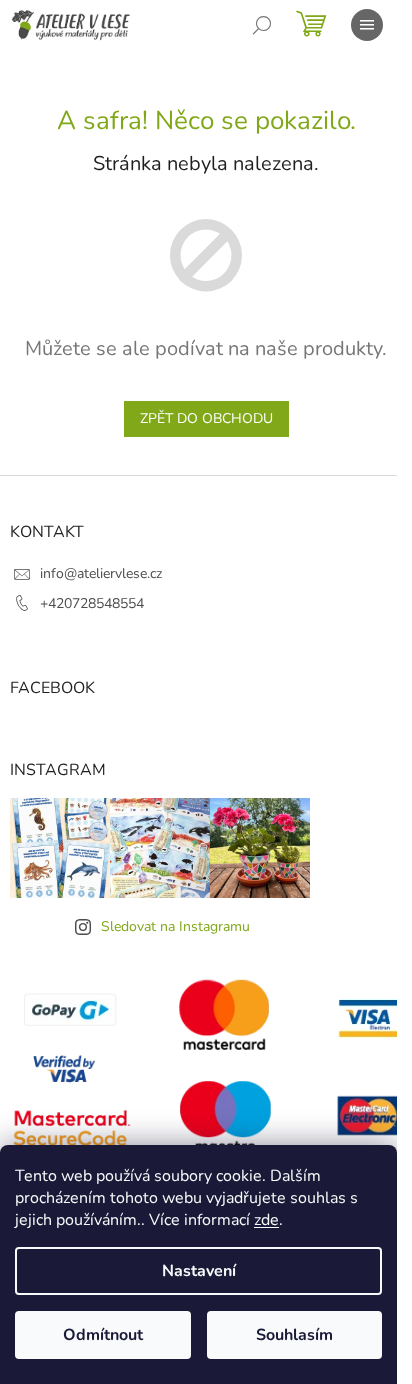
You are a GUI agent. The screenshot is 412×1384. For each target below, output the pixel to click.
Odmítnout (103, 1335)
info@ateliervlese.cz (101, 573)
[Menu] (367, 25)
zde (266, 1220)
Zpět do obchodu (206, 418)
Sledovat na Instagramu (175, 926)
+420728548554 (92, 603)
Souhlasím (294, 1335)
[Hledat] (262, 25)
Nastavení (199, 1271)
